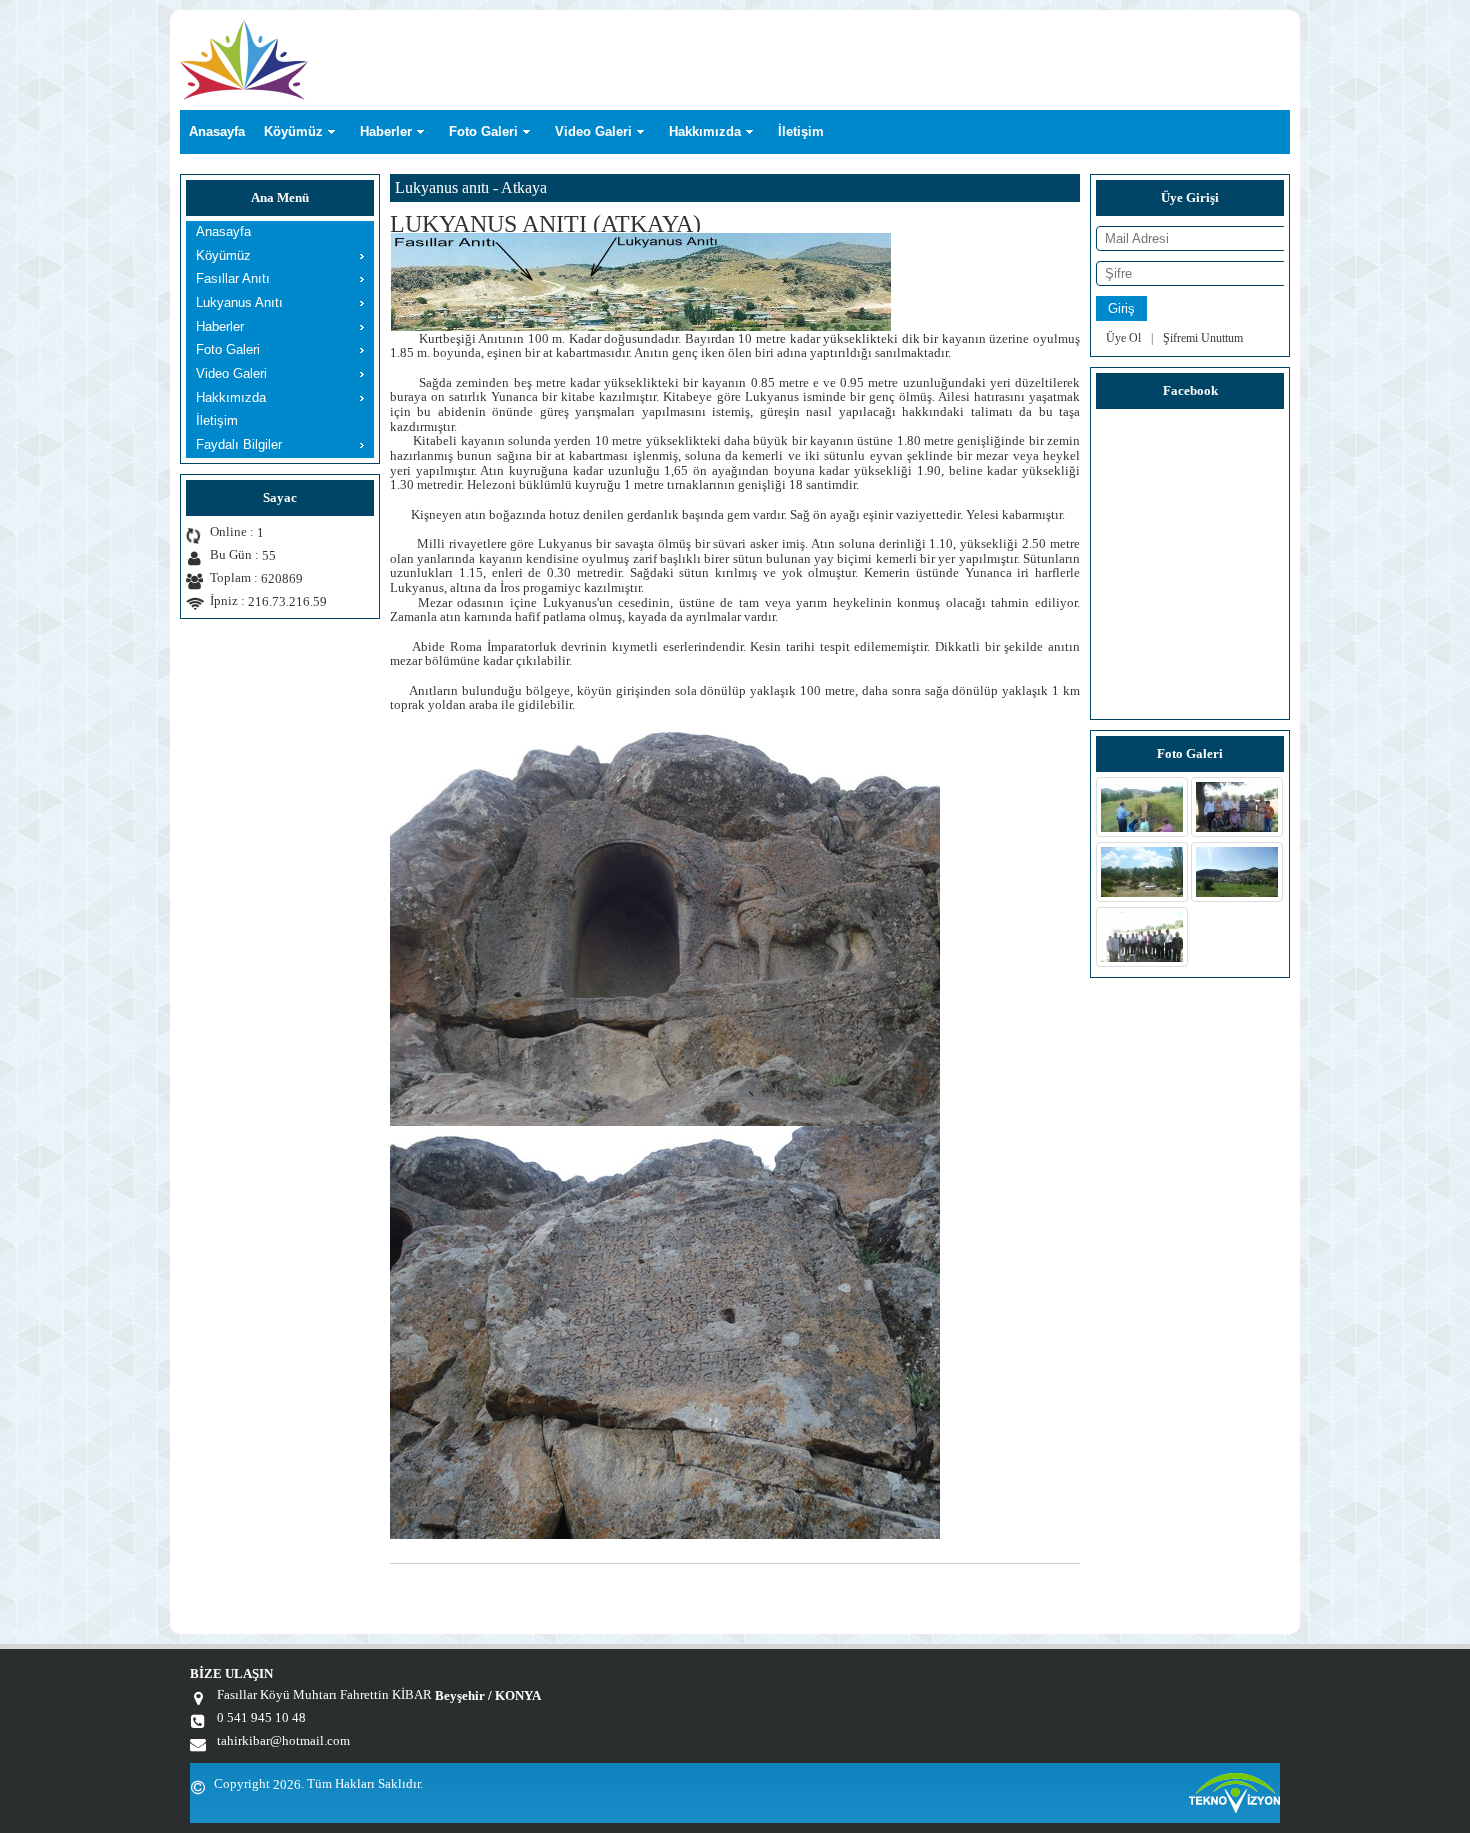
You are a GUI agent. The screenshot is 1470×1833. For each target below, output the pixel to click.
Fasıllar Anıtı (233, 278)
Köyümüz (293, 131)
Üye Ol (1123, 338)
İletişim (801, 131)
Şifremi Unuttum (1203, 338)
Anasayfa (217, 131)
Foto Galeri (483, 131)
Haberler (386, 131)
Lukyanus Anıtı (239, 302)
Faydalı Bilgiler (239, 444)
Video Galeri (593, 131)
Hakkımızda (705, 131)
